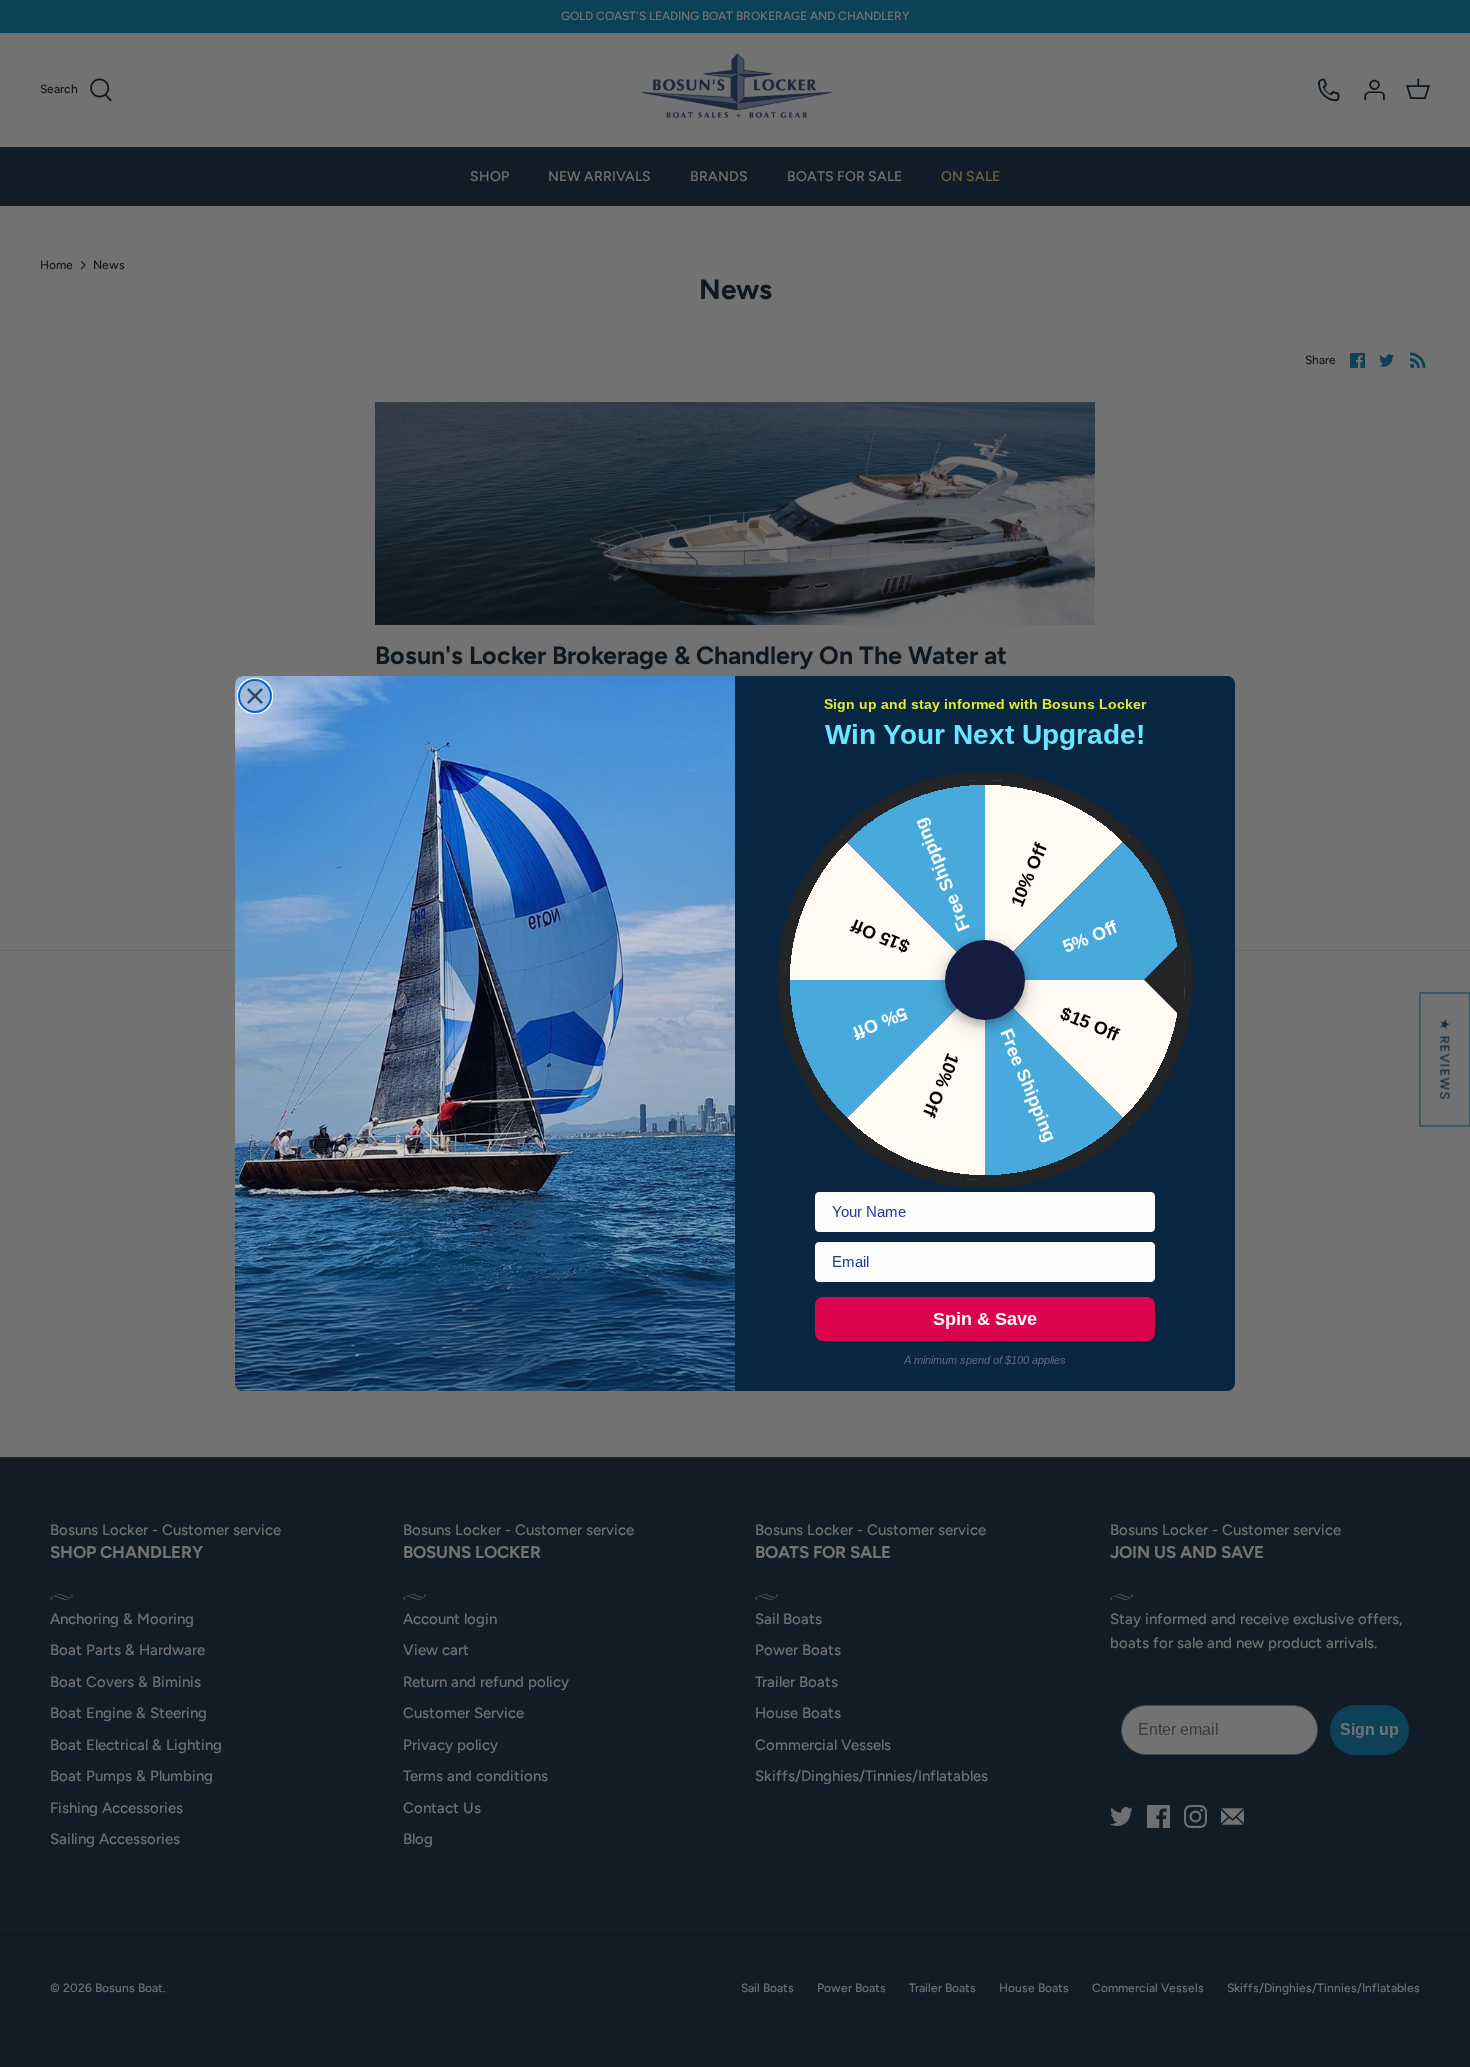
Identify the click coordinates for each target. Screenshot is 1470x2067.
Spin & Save (985, 1319)
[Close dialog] (255, 696)
